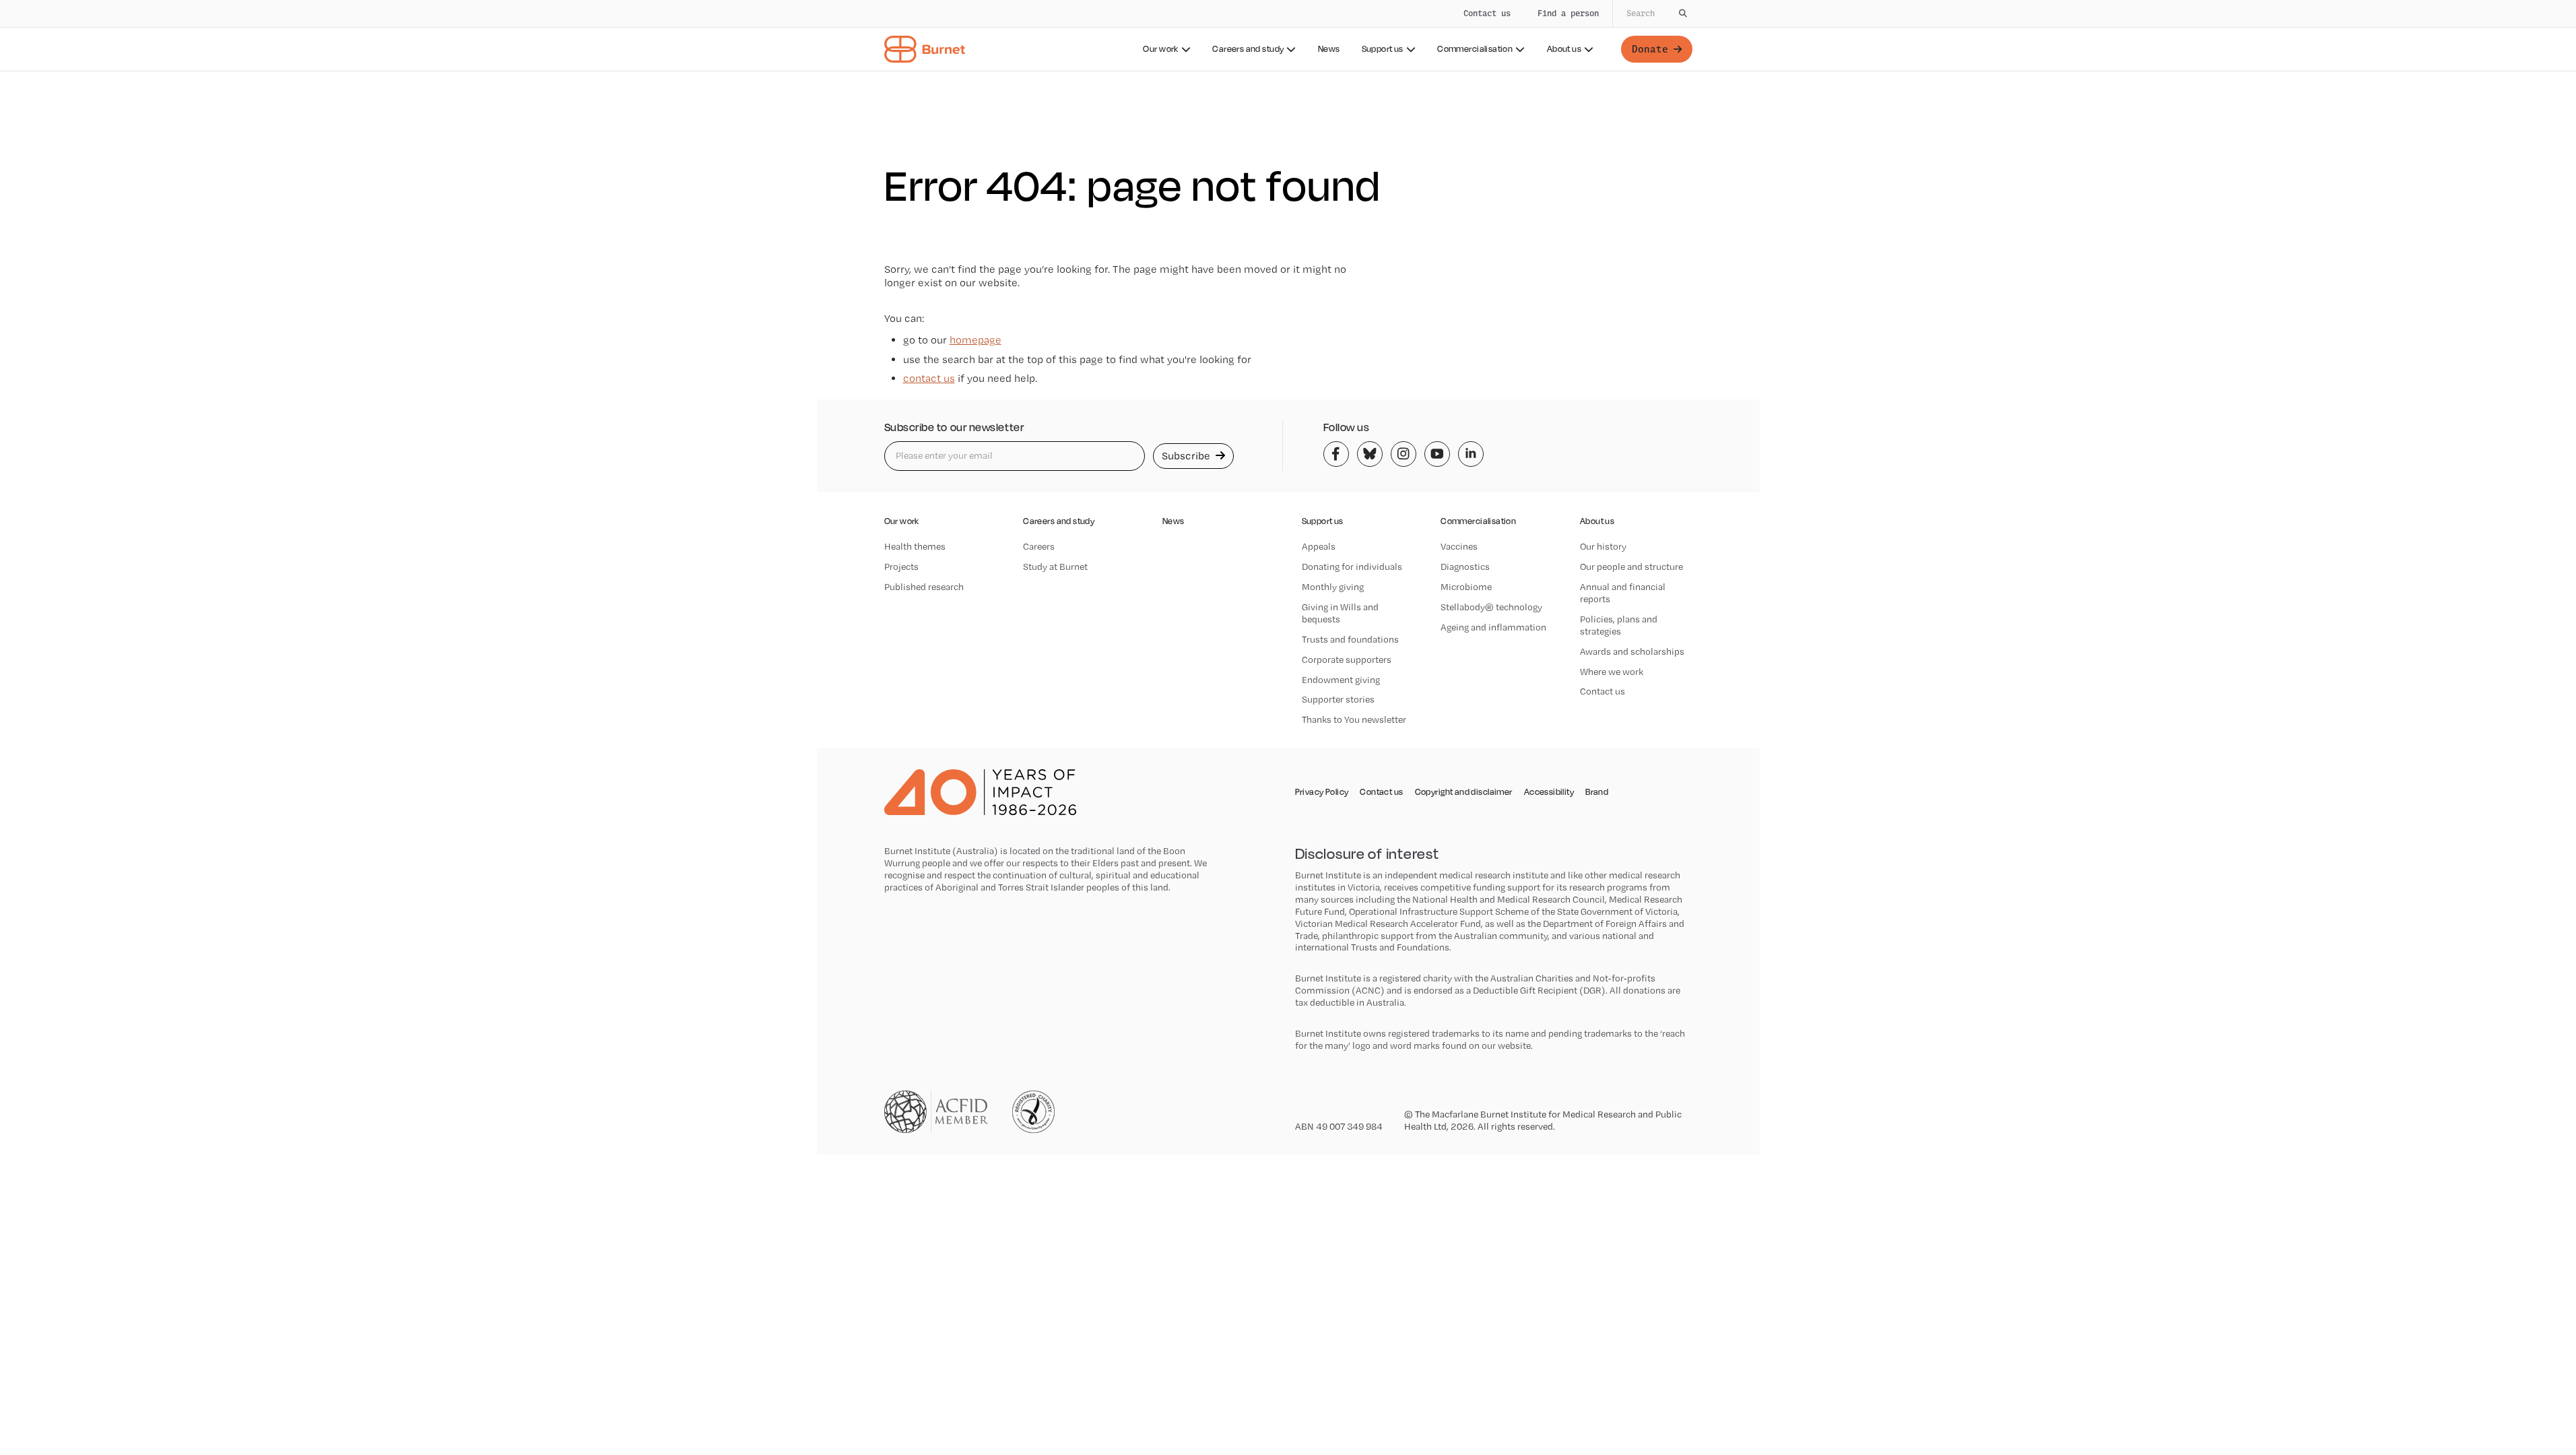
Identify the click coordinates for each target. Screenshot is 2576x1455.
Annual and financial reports (1623, 593)
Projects (901, 567)
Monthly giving (1333, 587)
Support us (1383, 49)
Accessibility (1549, 792)
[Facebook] (1336, 454)
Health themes (915, 546)
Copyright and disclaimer (1464, 792)
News (1329, 49)
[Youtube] (1437, 454)
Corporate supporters (1347, 659)
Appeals (1319, 546)
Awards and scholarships (1632, 651)
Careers (1039, 546)
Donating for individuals (1352, 567)
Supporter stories (1338, 699)
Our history (1603, 546)
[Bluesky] (1370, 454)
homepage (976, 340)
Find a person (1568, 13)
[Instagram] (1403, 454)
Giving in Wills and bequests (1340, 613)
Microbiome (1466, 587)
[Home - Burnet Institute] (925, 49)
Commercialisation (1475, 49)
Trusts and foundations (1350, 639)
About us (1564, 49)
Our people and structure (1631, 567)
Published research (924, 587)
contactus (929, 378)
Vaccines (1459, 546)
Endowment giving (1341, 680)
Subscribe (1187, 456)
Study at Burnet (1055, 567)
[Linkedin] (1471, 454)
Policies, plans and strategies (1619, 625)
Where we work (1612, 672)
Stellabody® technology (1491, 607)
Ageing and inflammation (1493, 627)
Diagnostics (1465, 567)
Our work (1160, 49)
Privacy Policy (1322, 792)
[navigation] (1288, 36)
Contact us (1487, 13)
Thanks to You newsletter (1354, 719)
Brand (1597, 792)
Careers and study (1248, 49)
